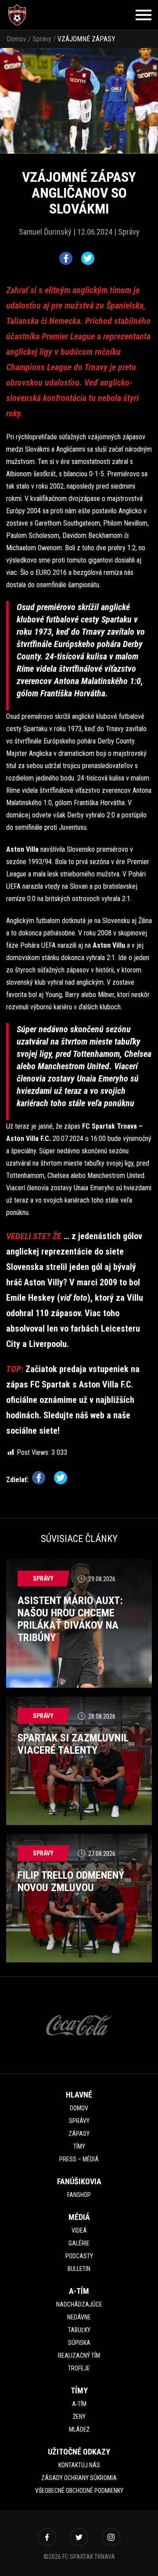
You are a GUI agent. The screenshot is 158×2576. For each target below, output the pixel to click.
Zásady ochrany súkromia (79, 2478)
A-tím (79, 2404)
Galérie (79, 2243)
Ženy (79, 2417)
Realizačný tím (79, 2355)
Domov (16, 39)
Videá (79, 2230)
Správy (42, 39)
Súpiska (79, 2343)
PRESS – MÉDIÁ (79, 2159)
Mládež (79, 2429)
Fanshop (79, 2195)
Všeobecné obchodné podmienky (79, 2491)
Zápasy (79, 2134)
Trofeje (79, 2368)
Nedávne (79, 2317)
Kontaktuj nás (79, 2465)
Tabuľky (79, 2330)
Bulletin (79, 2269)
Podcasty (79, 2256)
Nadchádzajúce (79, 2304)
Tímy (79, 2146)
